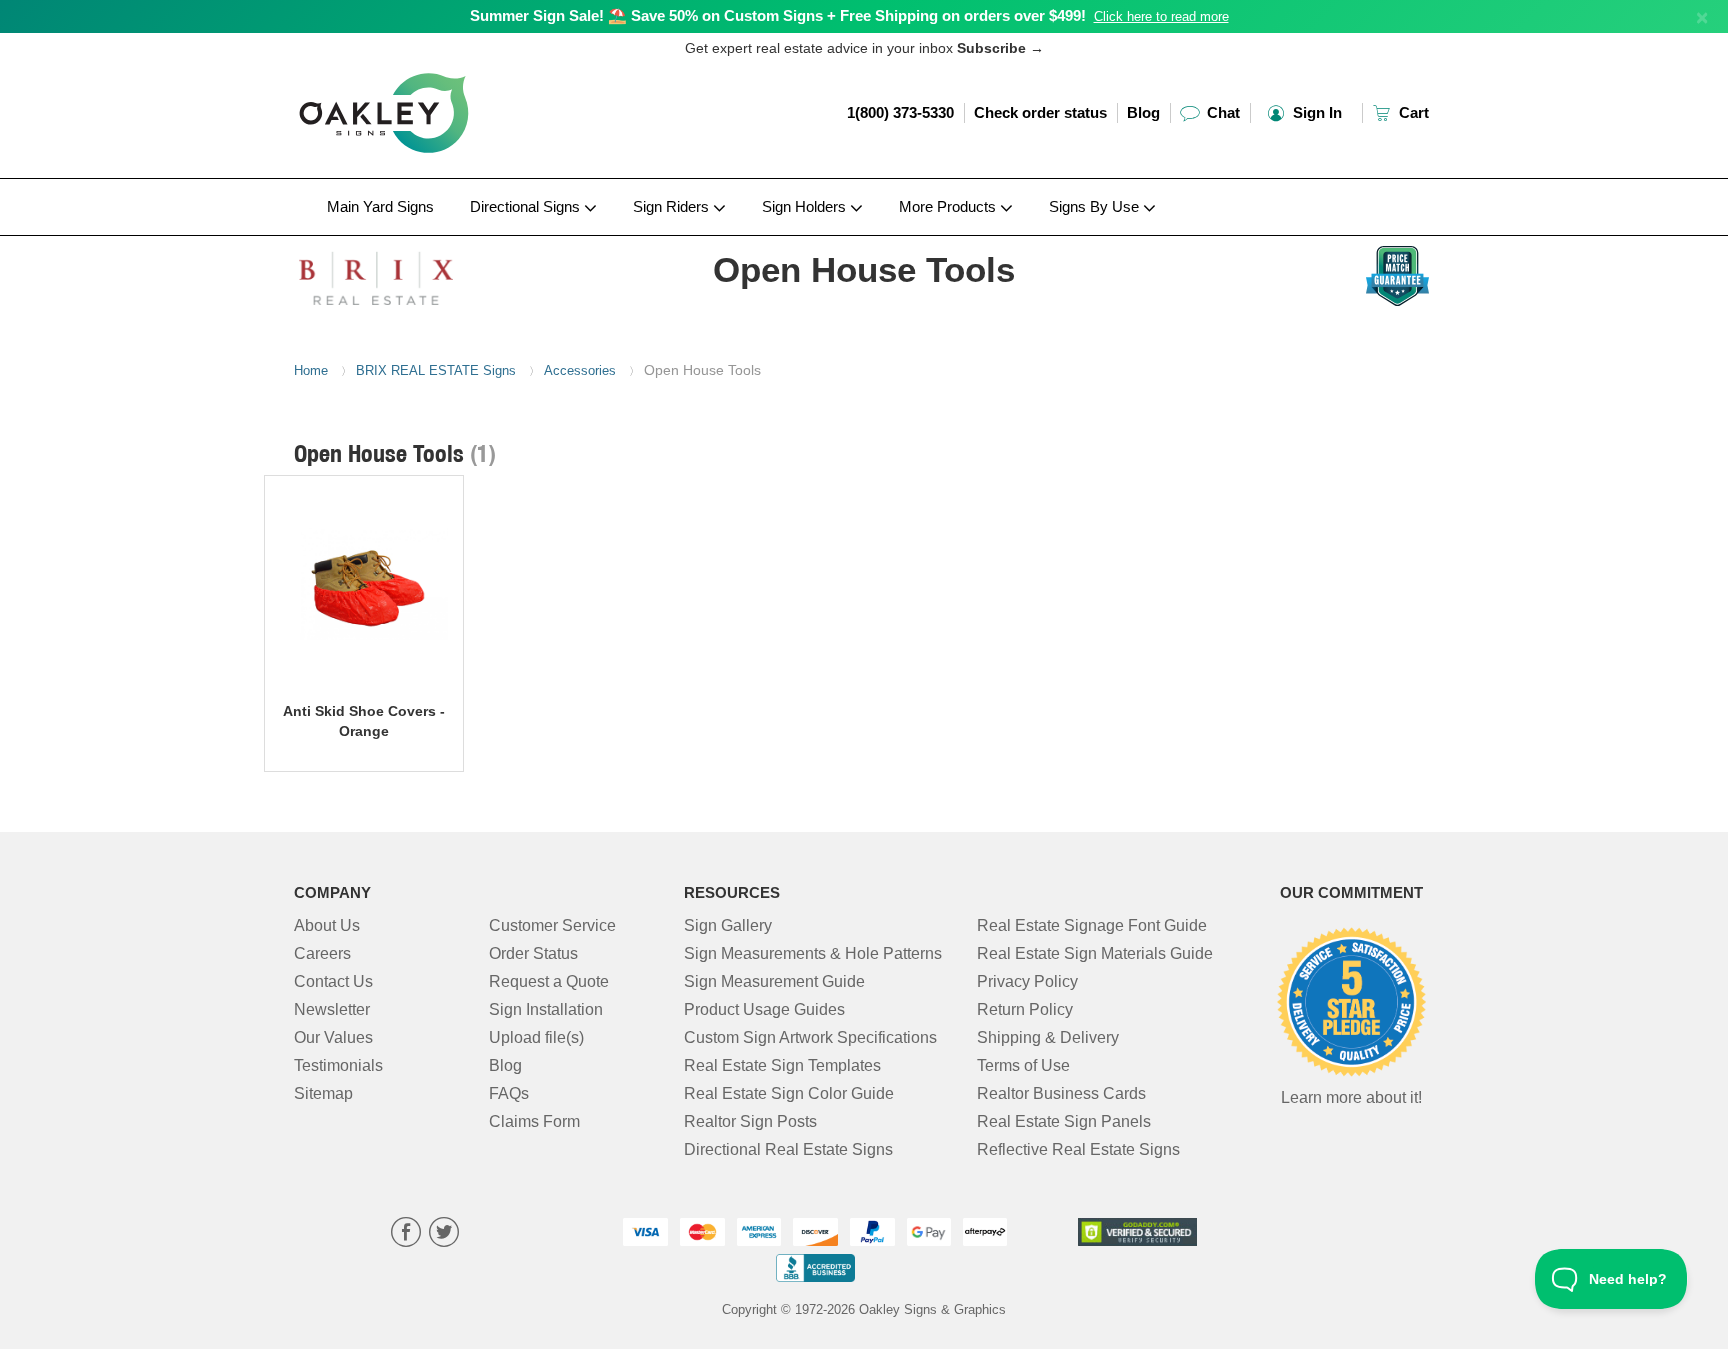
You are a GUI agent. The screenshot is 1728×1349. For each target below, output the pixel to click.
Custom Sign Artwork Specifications (810, 1037)
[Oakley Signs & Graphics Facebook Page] (406, 1234)
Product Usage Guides (764, 1009)
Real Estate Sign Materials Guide (1095, 953)
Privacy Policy (1027, 981)
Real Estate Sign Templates (782, 1065)
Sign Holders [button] (806, 206)
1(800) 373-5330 (900, 112)
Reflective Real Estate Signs (1078, 1149)
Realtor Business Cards (1061, 1093)
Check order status (1040, 112)
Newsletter (332, 1009)
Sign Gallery (728, 925)
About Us (327, 925)
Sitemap (323, 1093)
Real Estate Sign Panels (1064, 1121)
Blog (1143, 112)
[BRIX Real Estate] (425, 273)
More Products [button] (949, 206)
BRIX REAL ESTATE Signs (436, 370)
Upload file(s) (536, 1037)
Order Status (533, 953)
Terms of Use (1023, 1065)
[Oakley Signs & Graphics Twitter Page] (444, 1234)
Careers (322, 953)
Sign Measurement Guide (774, 981)
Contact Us (333, 981)
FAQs (509, 1093)
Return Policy (1025, 1009)
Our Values (333, 1037)
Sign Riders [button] (673, 206)
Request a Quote (549, 981)
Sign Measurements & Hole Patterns (813, 953)
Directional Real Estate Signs (788, 1149)
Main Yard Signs (380, 206)
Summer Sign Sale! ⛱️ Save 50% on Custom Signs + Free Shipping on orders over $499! (778, 15)
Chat (1221, 112)
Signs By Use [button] (1096, 206)
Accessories (580, 370)
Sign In (1315, 112)
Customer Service (552, 925)
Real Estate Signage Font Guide (1092, 925)
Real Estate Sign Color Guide (789, 1093)
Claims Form (534, 1121)
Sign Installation (546, 1009)
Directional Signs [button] (527, 206)
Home (311, 370)
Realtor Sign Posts (750, 1121)
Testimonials (338, 1065)
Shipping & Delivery (1048, 1037)
